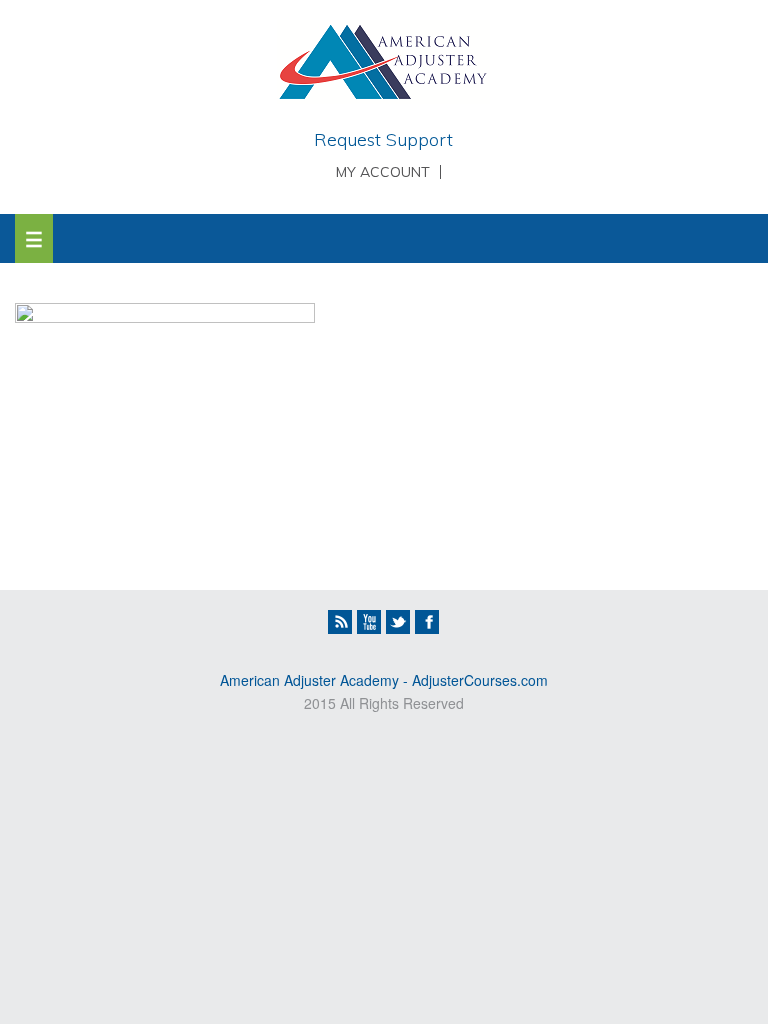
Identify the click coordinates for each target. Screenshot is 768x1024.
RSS (340, 622)
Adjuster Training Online (383, 65)
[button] (34, 238)
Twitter (398, 622)
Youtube (369, 622)
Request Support (383, 139)
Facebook (427, 622)
